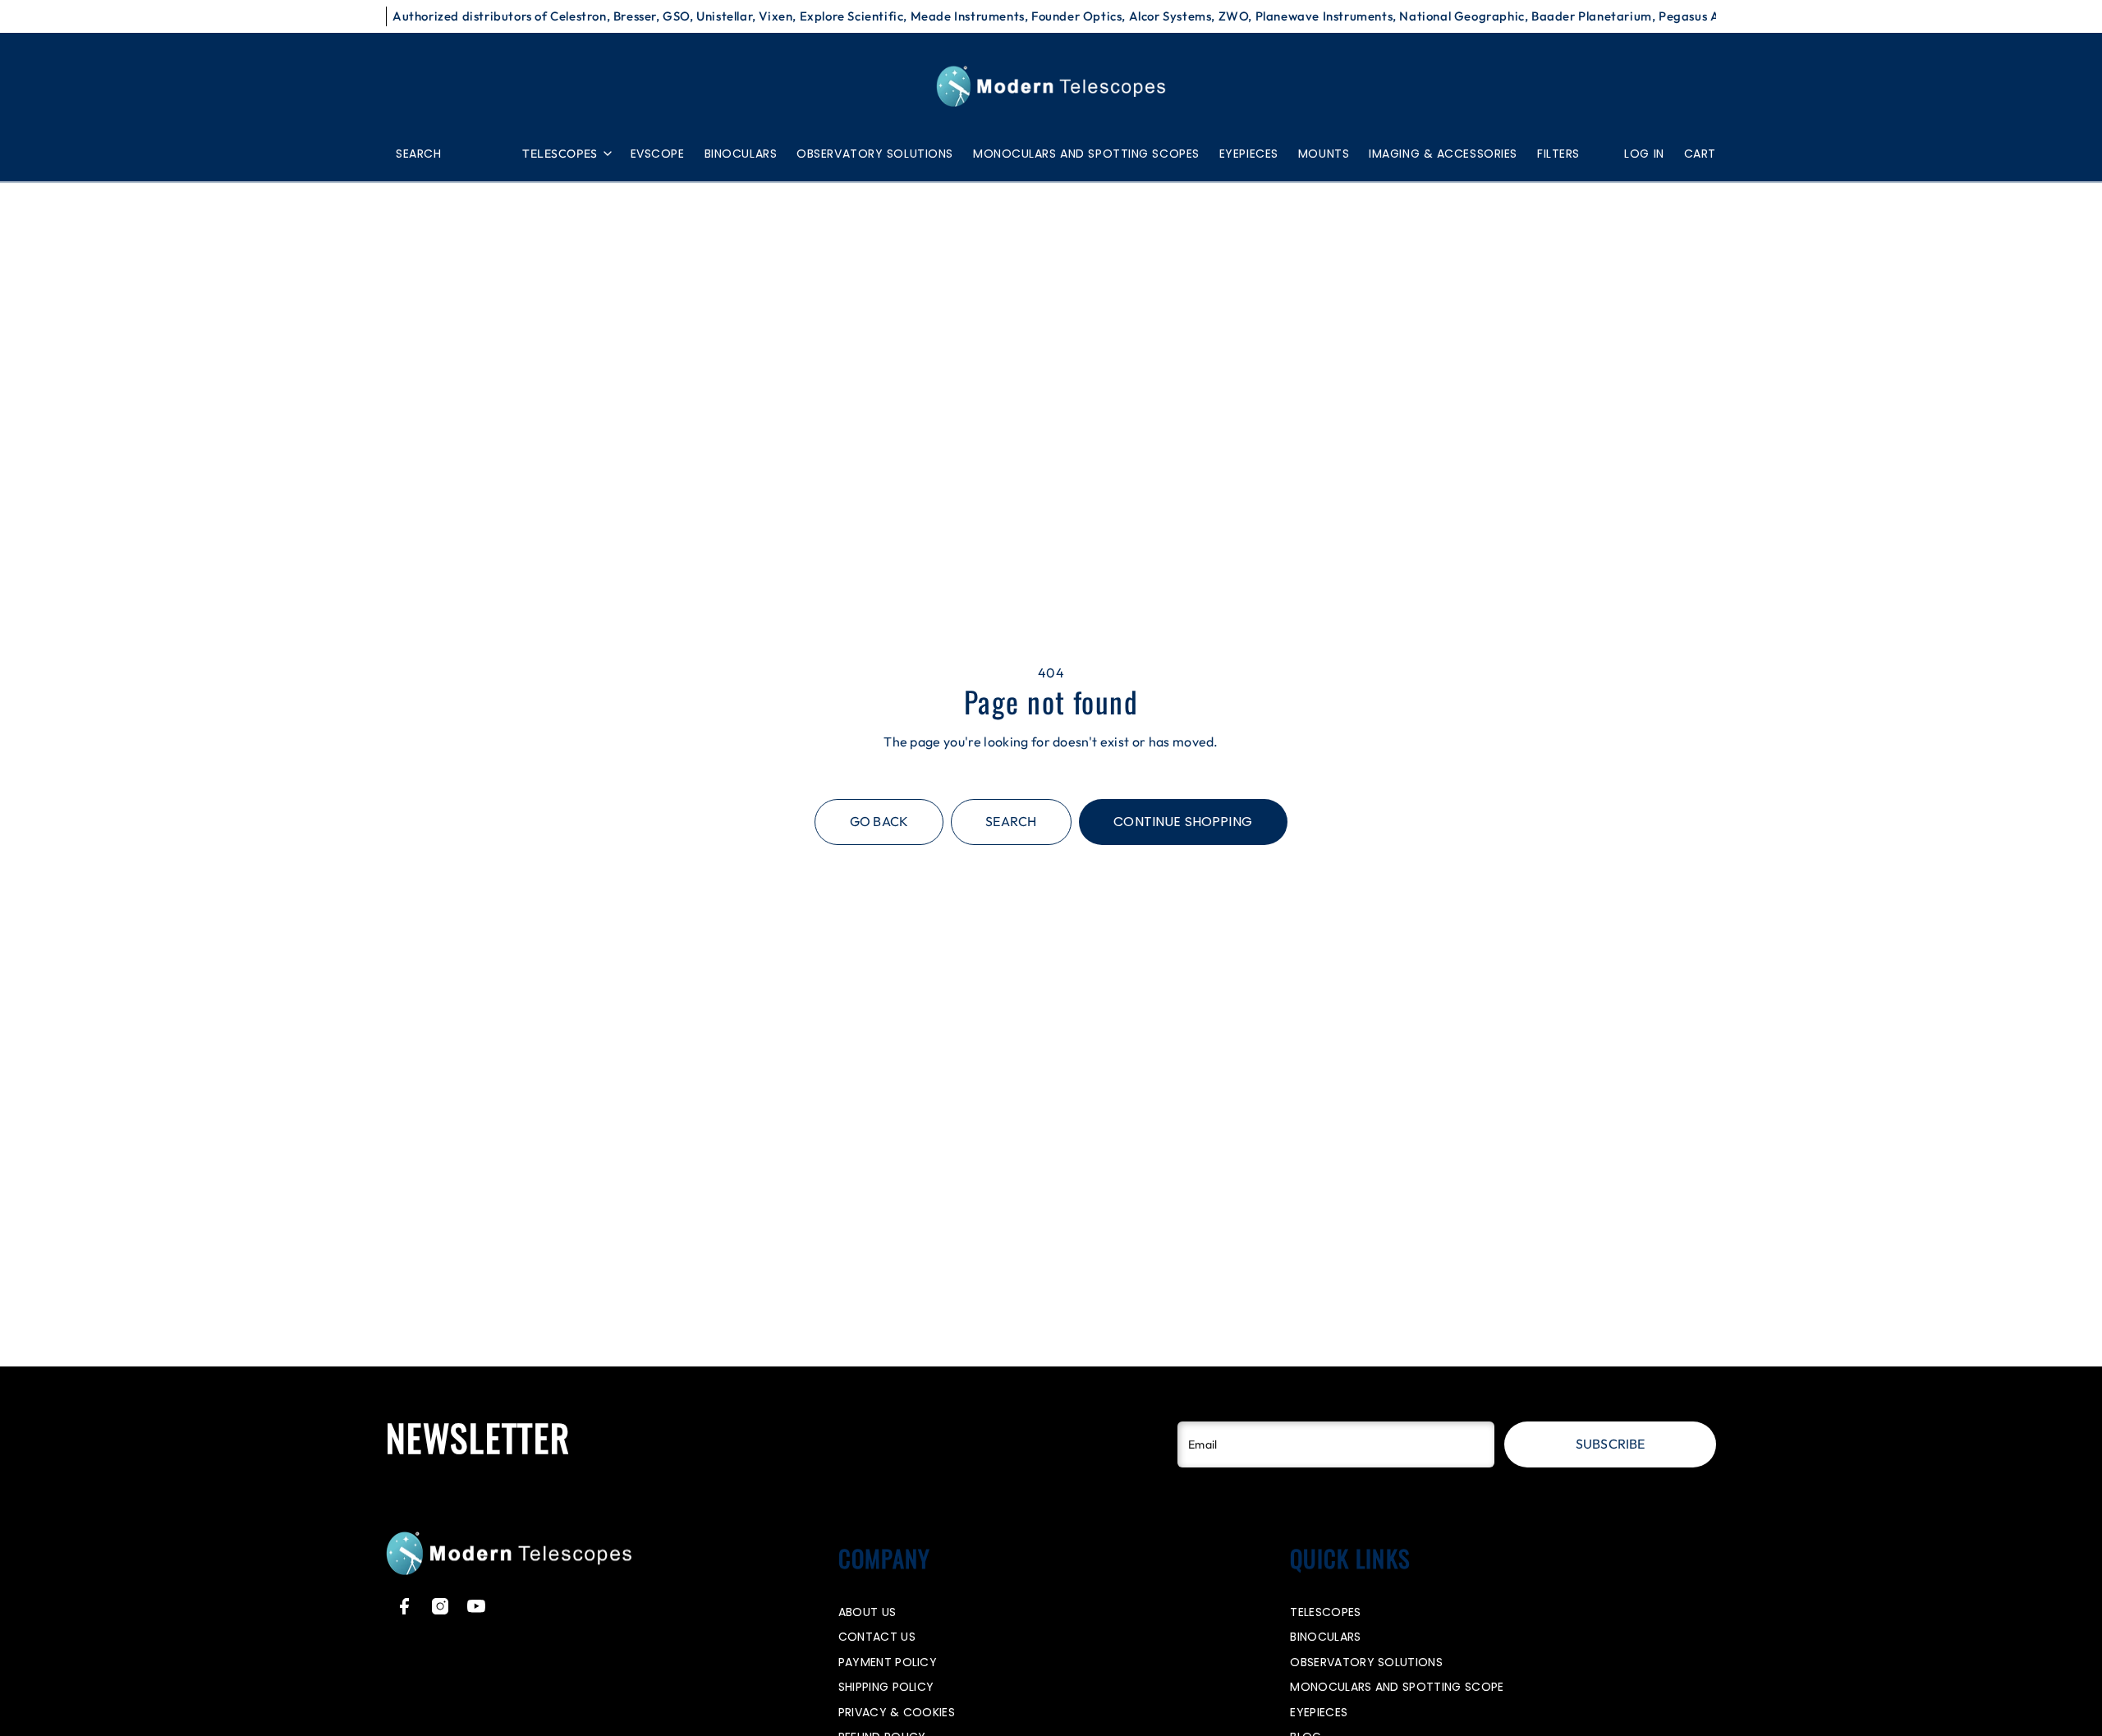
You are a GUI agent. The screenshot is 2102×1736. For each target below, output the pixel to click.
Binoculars (741, 154)
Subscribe (1610, 1444)
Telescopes (560, 154)
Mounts (1324, 154)
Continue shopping (1183, 822)
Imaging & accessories (1443, 154)
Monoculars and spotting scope (1397, 1687)
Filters (1558, 154)
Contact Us (877, 1637)
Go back (879, 821)
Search (1011, 821)
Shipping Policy (886, 1687)
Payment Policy (888, 1662)
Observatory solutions (875, 154)
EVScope (658, 154)
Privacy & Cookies (897, 1712)
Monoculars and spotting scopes (1086, 154)
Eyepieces (1249, 154)
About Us (867, 1612)
